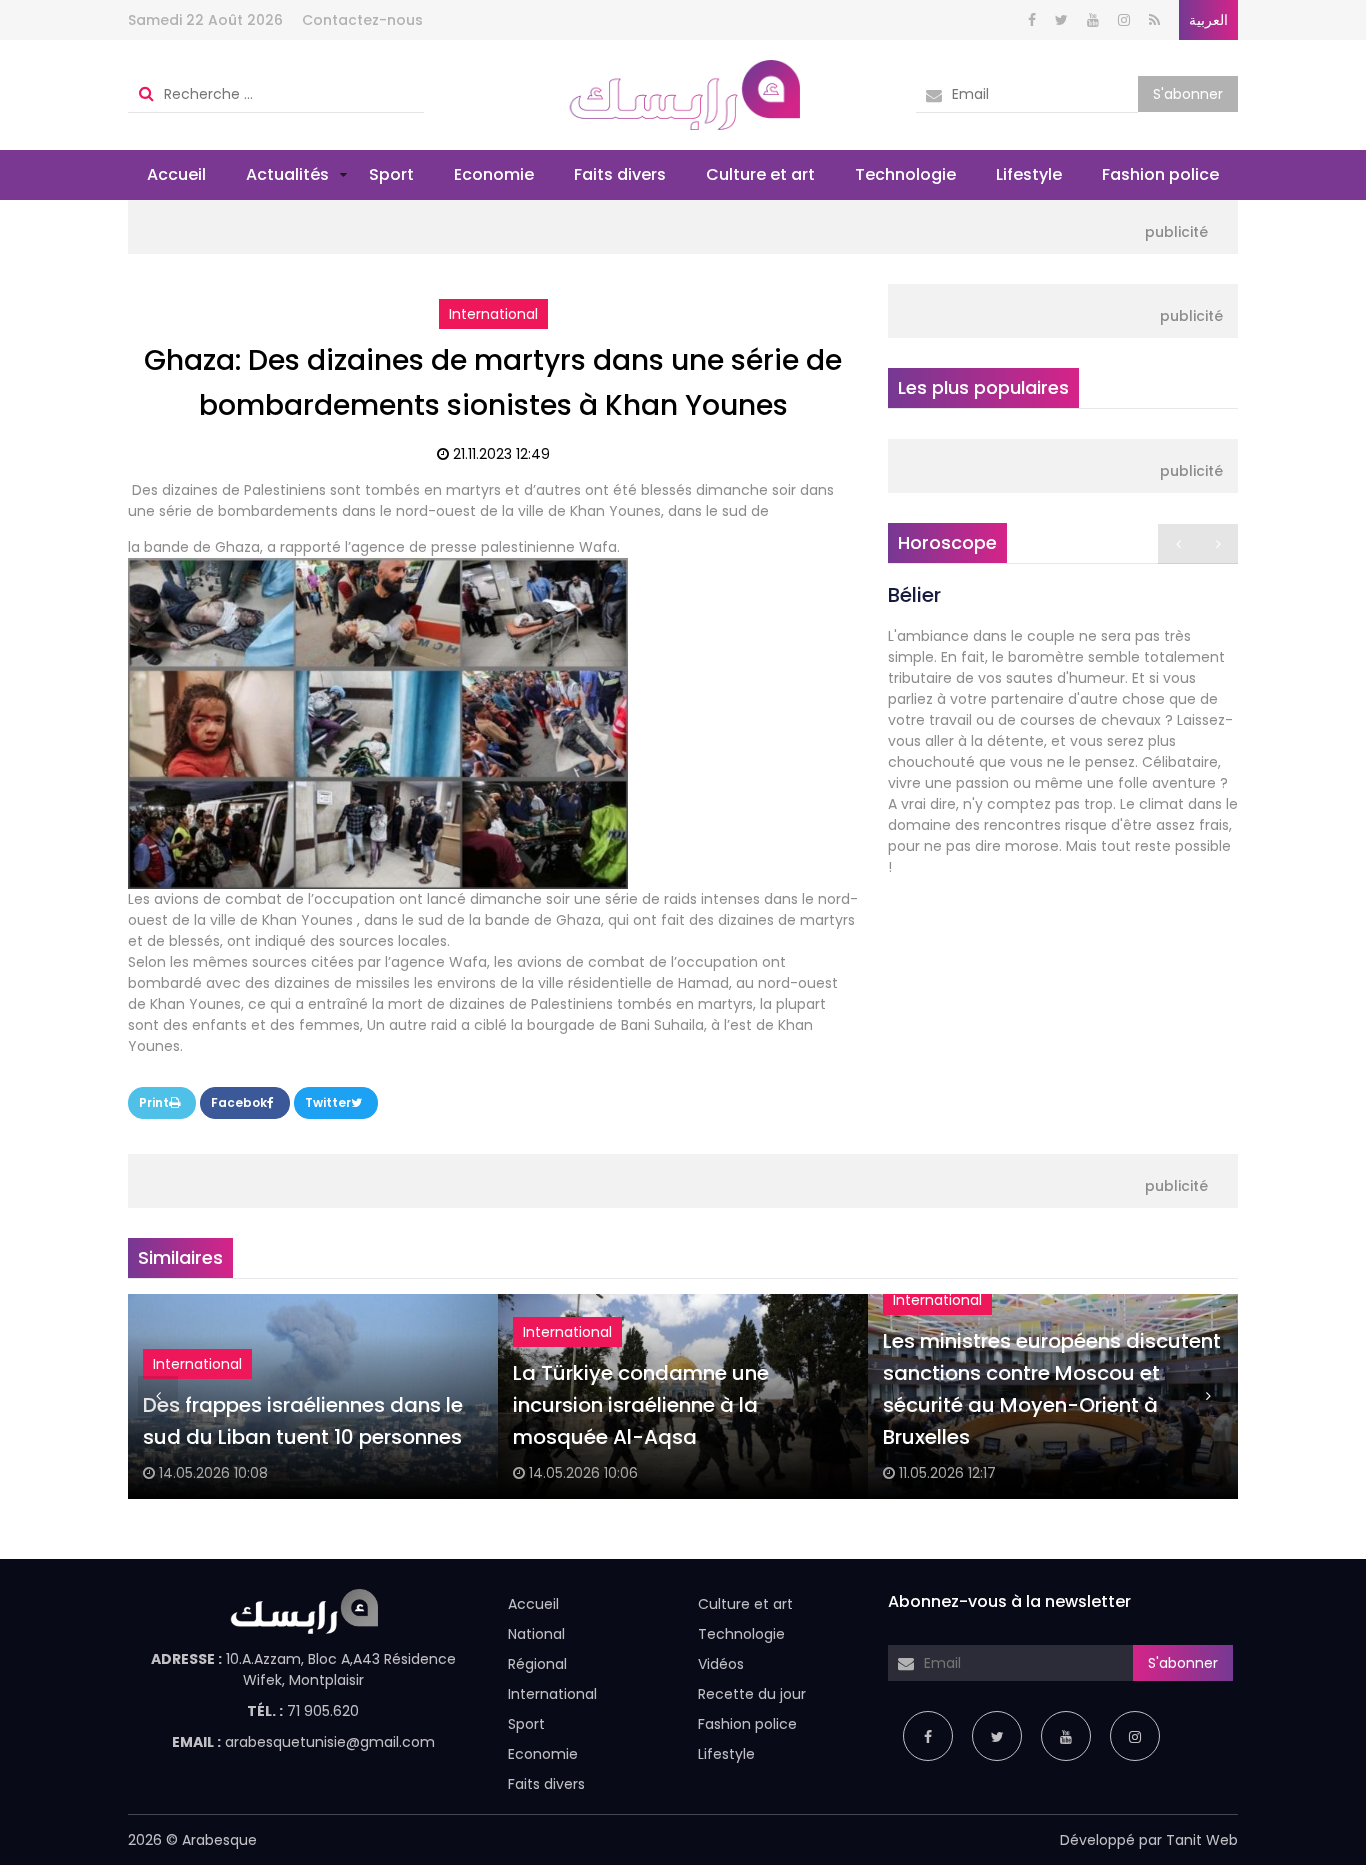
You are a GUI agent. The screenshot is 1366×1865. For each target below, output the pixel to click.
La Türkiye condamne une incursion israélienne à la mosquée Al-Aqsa (641, 1405)
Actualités (287, 174)
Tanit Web (1202, 1840)
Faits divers (620, 174)
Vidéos (721, 1664)
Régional (537, 1664)
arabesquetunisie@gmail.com (330, 1742)
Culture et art (760, 174)
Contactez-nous (362, 20)
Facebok (239, 1102)
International (493, 314)
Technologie (905, 174)
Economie (494, 174)
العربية (1208, 20)
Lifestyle (1029, 174)
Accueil (176, 174)
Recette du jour (752, 1694)
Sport (391, 174)
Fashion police (1160, 174)
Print (154, 1102)
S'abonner (1188, 94)
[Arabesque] (683, 94)
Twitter (328, 1102)
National (536, 1634)
